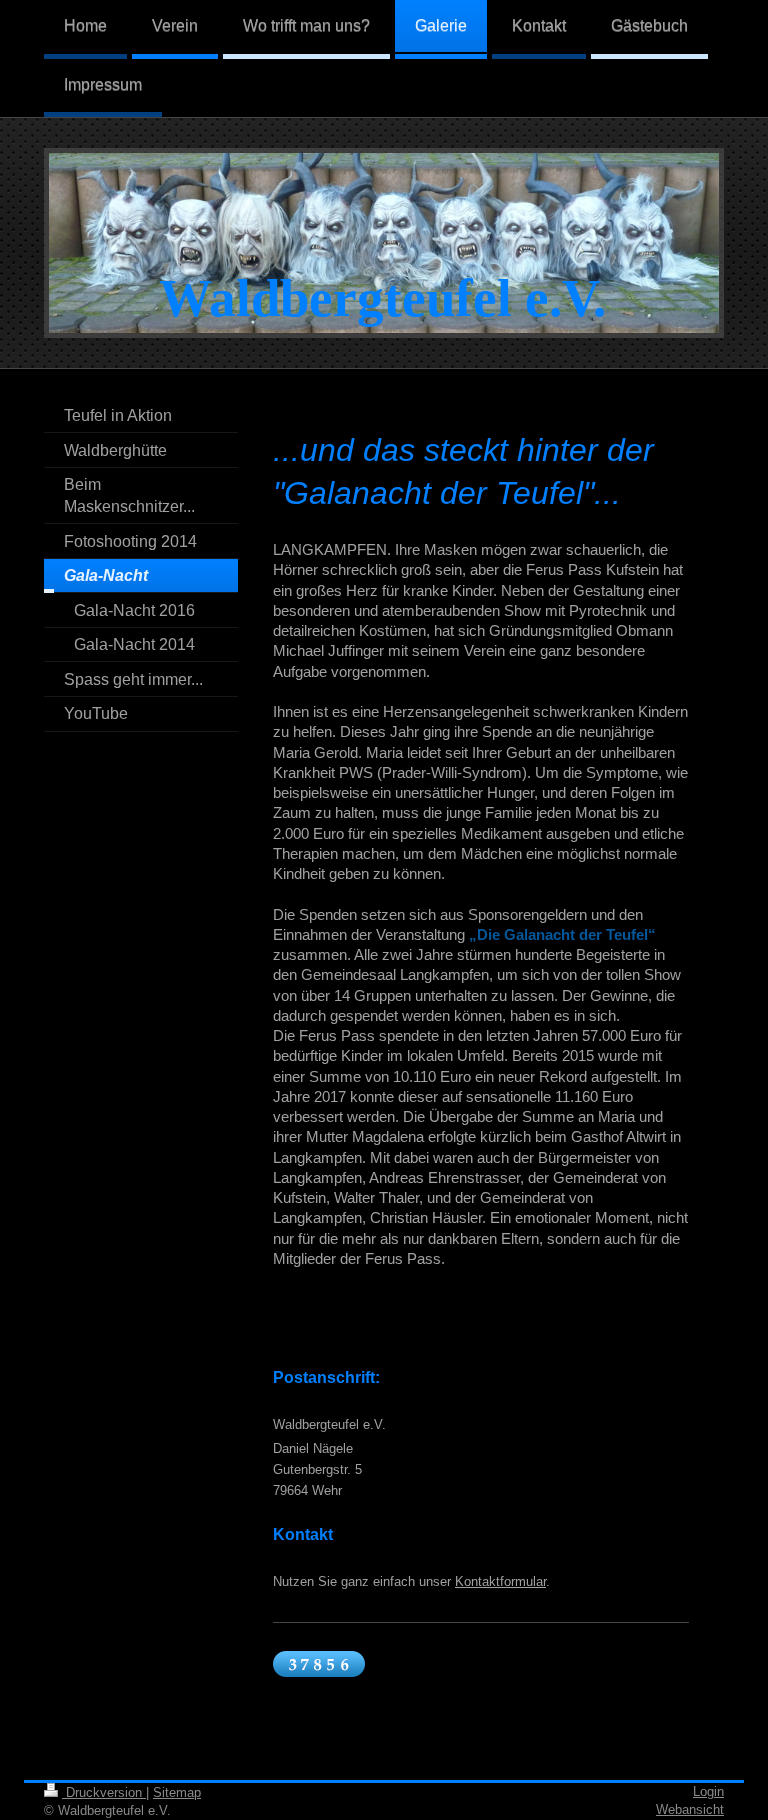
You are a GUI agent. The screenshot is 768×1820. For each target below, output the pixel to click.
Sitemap (177, 1792)
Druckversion (104, 1792)
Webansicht (690, 1809)
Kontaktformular (500, 1581)
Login (708, 1791)
